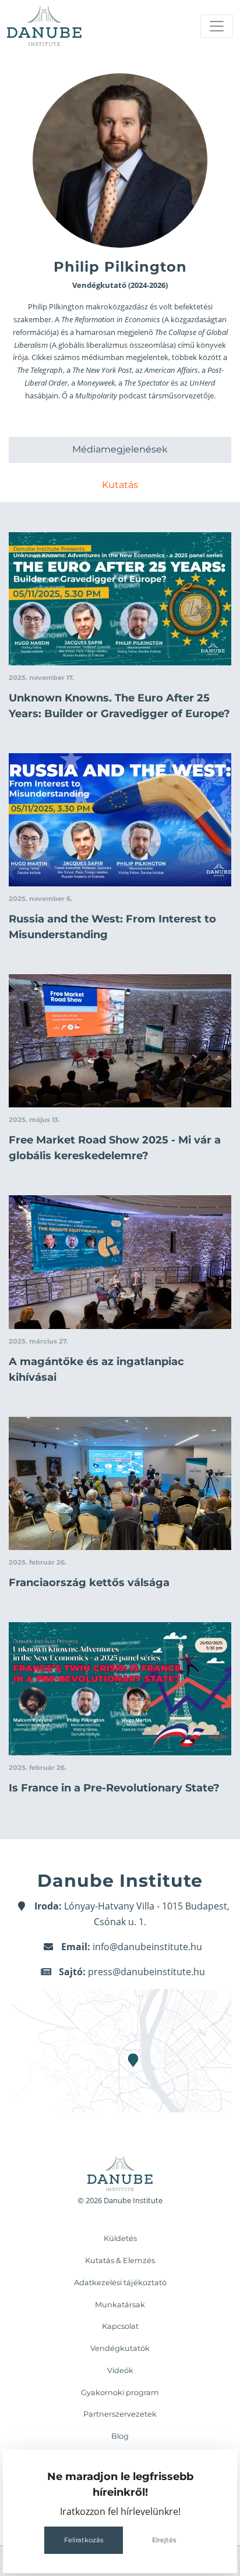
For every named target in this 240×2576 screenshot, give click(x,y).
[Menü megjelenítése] (217, 26)
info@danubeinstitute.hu (147, 1947)
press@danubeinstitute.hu (147, 1972)
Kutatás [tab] (120, 485)
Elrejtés (164, 2540)
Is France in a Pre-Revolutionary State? (114, 1788)
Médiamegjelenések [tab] (120, 449)
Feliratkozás (84, 2540)
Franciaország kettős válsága (89, 1583)
